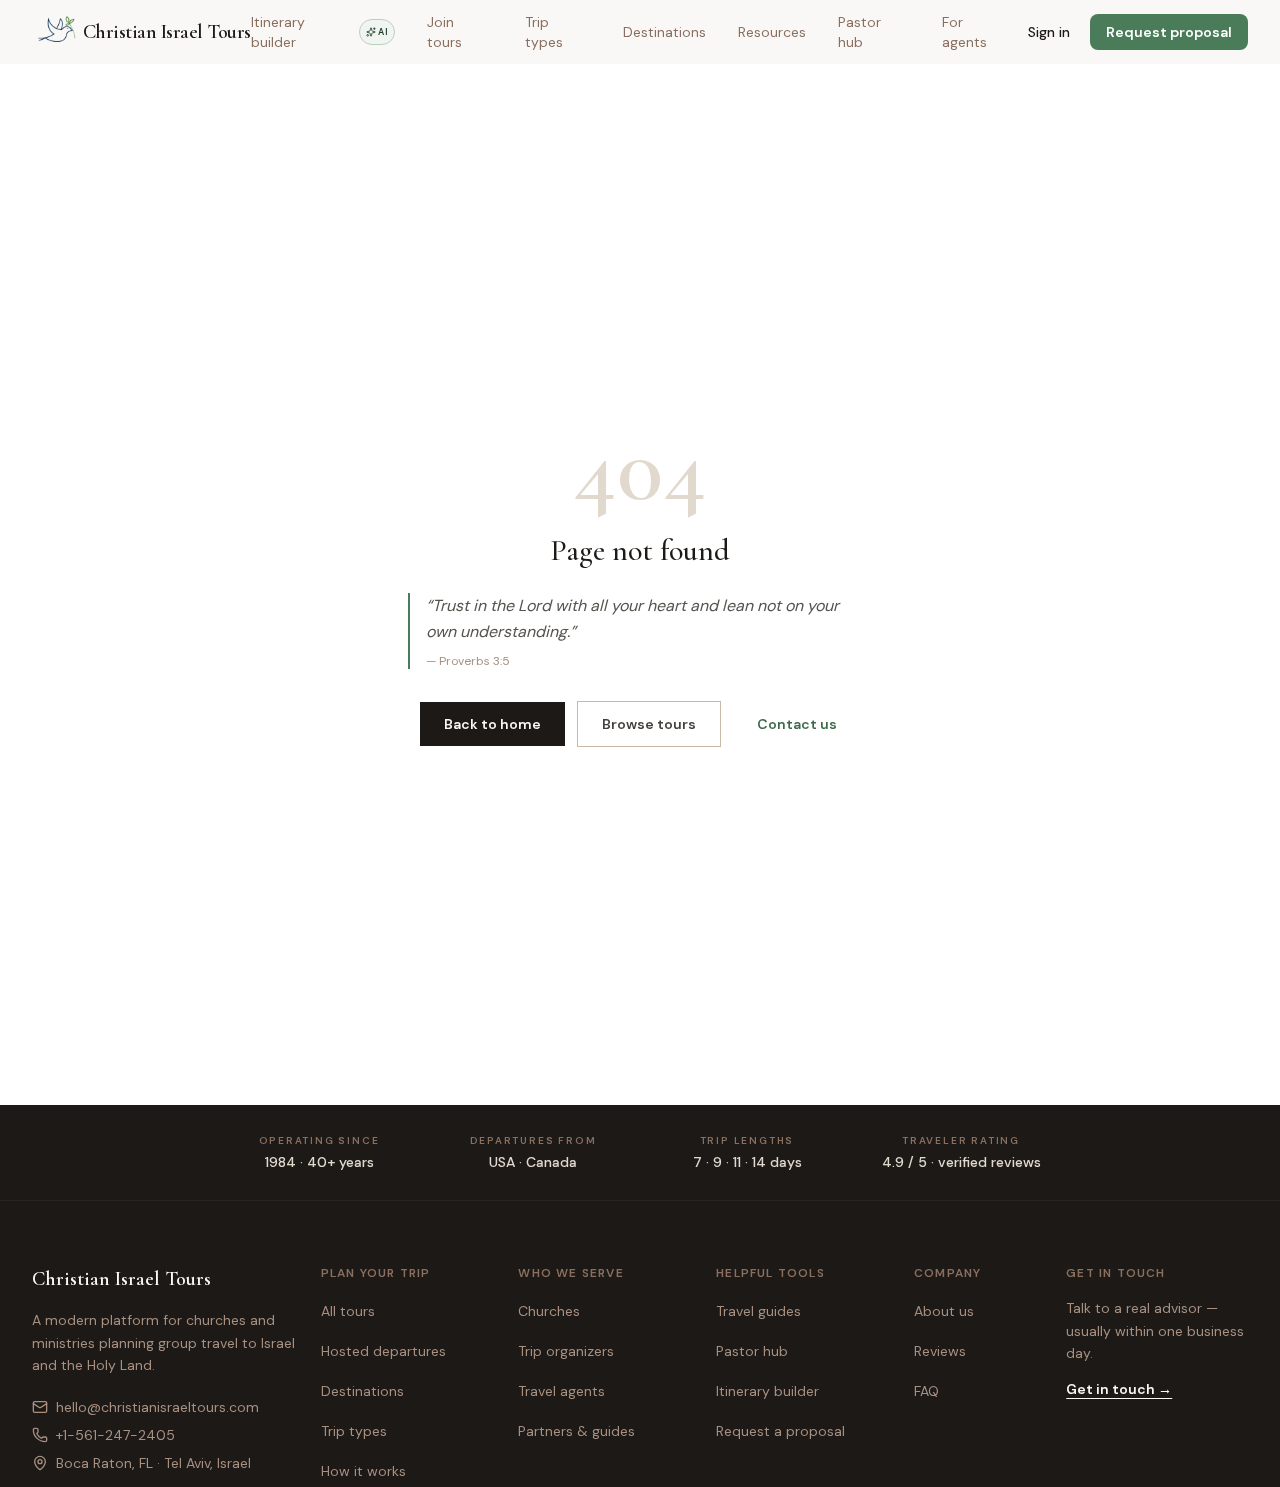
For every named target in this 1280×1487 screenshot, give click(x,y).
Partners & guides (576, 1431)
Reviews (940, 1351)
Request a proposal (780, 1431)
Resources (772, 32)
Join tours (444, 32)
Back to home (492, 724)
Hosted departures (383, 1351)
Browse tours (649, 724)
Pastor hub (859, 32)
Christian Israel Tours (121, 1279)
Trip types (544, 32)
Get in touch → (1119, 1389)
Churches (549, 1311)
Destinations (664, 32)
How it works (363, 1471)
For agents (964, 32)
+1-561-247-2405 (115, 1435)
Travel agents (561, 1391)
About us (944, 1311)
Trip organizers (566, 1351)
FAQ (926, 1391)
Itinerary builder (320, 32)
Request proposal (1169, 32)
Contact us (797, 724)
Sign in (1049, 32)
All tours (348, 1311)
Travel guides (758, 1311)
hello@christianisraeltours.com (157, 1407)
